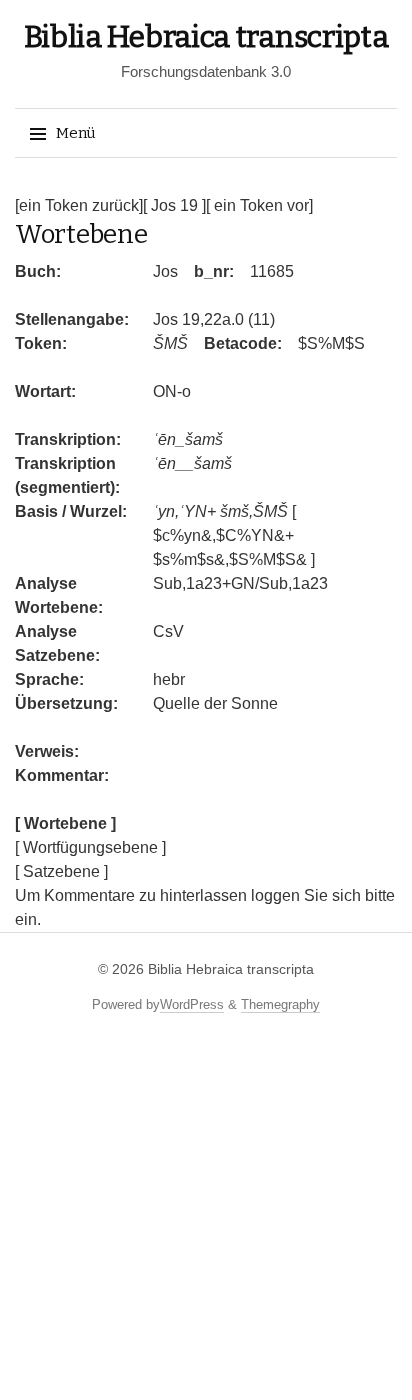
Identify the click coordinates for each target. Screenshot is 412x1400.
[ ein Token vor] (259, 205)
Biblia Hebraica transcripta (206, 37)
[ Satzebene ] (61, 871)
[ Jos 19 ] (174, 205)
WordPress (192, 1004)
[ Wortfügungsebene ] (90, 847)
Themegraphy (280, 1004)
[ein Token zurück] (79, 205)
